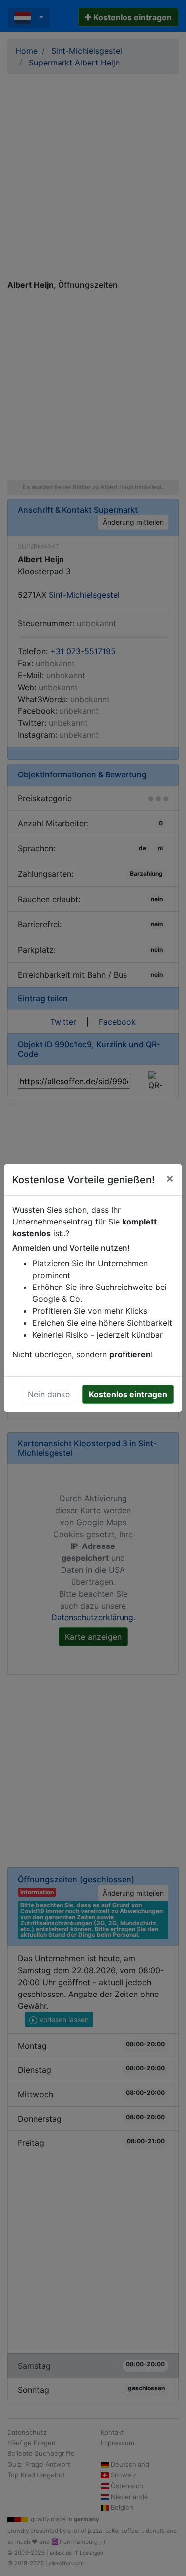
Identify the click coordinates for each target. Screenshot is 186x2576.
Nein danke (49, 1394)
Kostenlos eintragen (128, 1394)
